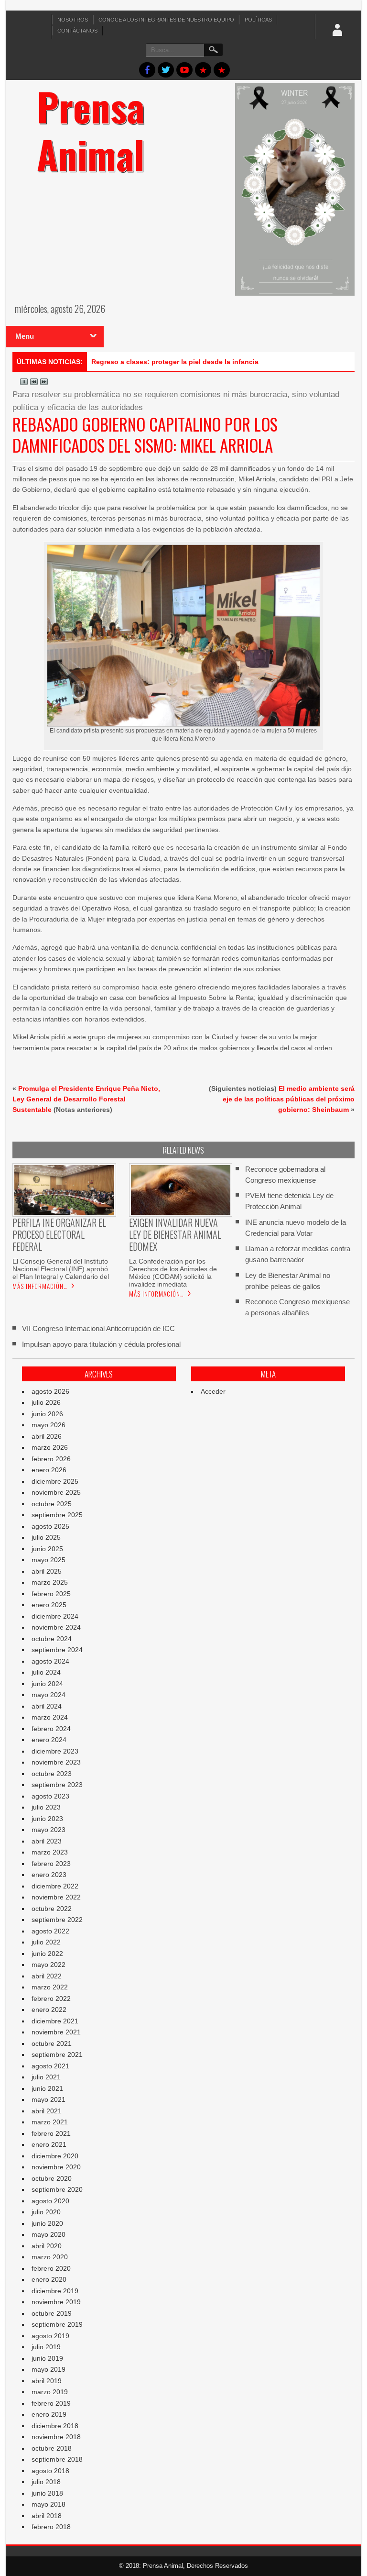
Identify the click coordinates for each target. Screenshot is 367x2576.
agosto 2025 (50, 1526)
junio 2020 (47, 2223)
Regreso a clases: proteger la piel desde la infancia (175, 362)
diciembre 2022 (55, 1886)
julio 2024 (46, 1672)
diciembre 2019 (55, 2291)
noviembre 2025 (56, 1492)
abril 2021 (47, 2111)
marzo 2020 (50, 2257)
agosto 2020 (50, 2201)
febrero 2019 (51, 2403)
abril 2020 (47, 2246)
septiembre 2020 (57, 2189)
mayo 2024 (49, 1695)
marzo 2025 (50, 1582)
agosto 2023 (50, 1796)
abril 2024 (47, 1706)
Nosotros (73, 20)
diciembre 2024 (55, 1616)
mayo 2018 (49, 2504)
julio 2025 (46, 1537)
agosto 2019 (50, 2336)
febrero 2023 (51, 1864)
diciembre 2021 (55, 2021)
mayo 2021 (49, 2099)
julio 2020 (46, 2212)
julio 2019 (46, 2347)
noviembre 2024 (56, 1627)
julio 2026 (46, 1402)
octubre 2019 (52, 2313)
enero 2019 (49, 2414)
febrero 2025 (51, 1594)
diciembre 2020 (55, 2156)
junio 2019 (47, 2358)
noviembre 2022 (56, 1897)
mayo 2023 (49, 1830)
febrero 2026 (51, 1459)
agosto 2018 (50, 2471)
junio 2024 (47, 1684)
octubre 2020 (52, 2178)
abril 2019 (47, 2381)
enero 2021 (49, 2144)
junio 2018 (47, 2493)
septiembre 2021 (57, 2054)
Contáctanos (77, 31)
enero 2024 (49, 1740)
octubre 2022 (52, 1909)
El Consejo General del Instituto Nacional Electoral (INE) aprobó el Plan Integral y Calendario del (61, 1269)
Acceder (213, 1391)
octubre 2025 (52, 1504)
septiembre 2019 (57, 2324)
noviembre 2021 (56, 2032)
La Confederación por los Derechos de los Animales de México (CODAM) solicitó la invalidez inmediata (173, 1273)
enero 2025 (49, 1605)
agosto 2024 (50, 1661)
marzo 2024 (50, 1717)
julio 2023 (46, 1807)
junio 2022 (47, 1954)
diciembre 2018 (55, 2426)
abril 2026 (47, 1436)
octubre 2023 (52, 1774)
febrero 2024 (51, 1729)
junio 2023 (47, 1819)
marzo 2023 (50, 1852)
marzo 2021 (50, 2122)
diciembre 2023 (55, 1751)
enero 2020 (49, 2279)
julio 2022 (46, 1942)
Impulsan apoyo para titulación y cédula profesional (101, 1344)
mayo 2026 (49, 1425)
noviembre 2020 (56, 2167)
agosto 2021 (50, 2066)
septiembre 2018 (57, 2459)
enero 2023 (49, 1875)
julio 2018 (46, 2482)
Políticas (258, 20)
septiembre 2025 (57, 1515)
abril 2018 (47, 2516)
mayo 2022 (49, 1965)
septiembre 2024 (57, 1650)
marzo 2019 (50, 2392)
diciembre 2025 (55, 1481)
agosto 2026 (50, 1391)
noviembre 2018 (56, 2437)
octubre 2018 (52, 2448)
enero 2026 (49, 1470)
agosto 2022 (50, 1931)
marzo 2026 (50, 1447)
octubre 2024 (52, 1639)
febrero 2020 (51, 2268)
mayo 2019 (49, 2369)
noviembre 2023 (56, 1762)
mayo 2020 (49, 2234)
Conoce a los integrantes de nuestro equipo (166, 20)
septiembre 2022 (57, 1920)
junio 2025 (47, 1549)
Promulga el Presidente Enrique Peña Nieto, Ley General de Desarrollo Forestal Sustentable (86, 1099)
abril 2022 (47, 1976)
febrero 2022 (51, 1999)
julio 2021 (46, 2077)
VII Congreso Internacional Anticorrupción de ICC (98, 1328)
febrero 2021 (51, 2133)
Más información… (40, 1286)
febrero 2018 (51, 2527)
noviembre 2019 (56, 2302)
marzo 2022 (50, 1987)
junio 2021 (47, 2088)
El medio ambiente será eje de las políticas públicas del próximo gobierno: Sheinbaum (289, 1099)
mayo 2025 (49, 1560)
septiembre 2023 (57, 1785)
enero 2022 (49, 2010)
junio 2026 (47, 1414)
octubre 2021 (52, 2043)
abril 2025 (47, 1571)
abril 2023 (47, 1841)
